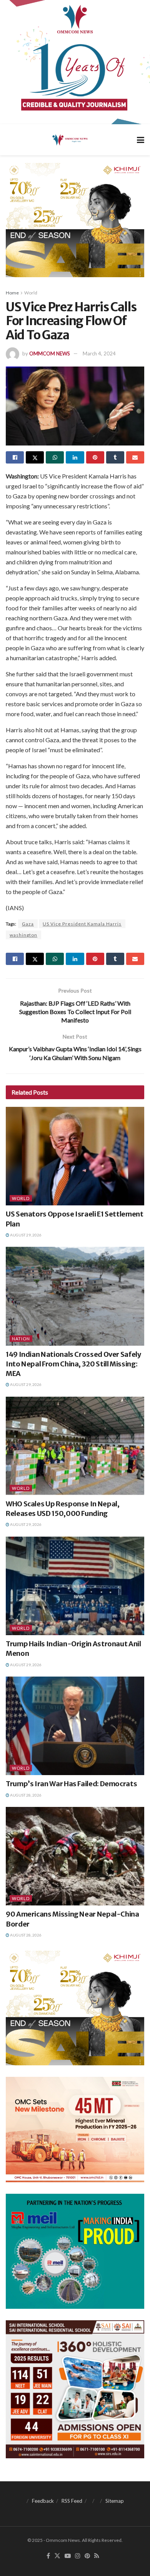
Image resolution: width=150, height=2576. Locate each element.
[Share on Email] (135, 457)
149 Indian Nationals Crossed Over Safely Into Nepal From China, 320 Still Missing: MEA (73, 1364)
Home (12, 293)
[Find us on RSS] (97, 2556)
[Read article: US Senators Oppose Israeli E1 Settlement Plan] (75, 1156)
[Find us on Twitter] (57, 2556)
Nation (21, 1339)
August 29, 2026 (25, 1235)
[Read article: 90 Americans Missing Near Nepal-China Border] (75, 1856)
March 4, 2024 (99, 353)
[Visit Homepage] (69, 140)
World (31, 293)
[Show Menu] (141, 140)
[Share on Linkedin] (75, 457)
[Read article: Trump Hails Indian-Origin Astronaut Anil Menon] (75, 1586)
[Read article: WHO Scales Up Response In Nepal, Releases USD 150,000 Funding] (75, 1446)
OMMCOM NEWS (50, 353)
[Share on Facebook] (15, 457)
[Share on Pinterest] (95, 457)
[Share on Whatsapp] (55, 457)
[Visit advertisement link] (75, 62)
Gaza (28, 924)
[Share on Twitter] (35, 457)
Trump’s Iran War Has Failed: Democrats (71, 1784)
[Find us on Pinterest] (87, 2556)
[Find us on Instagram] (78, 2556)
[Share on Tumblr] (115, 457)
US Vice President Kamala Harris (82, 924)
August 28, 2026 (25, 1795)
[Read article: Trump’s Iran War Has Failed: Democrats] (75, 1726)
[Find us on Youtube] (68, 2556)
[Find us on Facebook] (48, 2556)
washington (23, 935)
